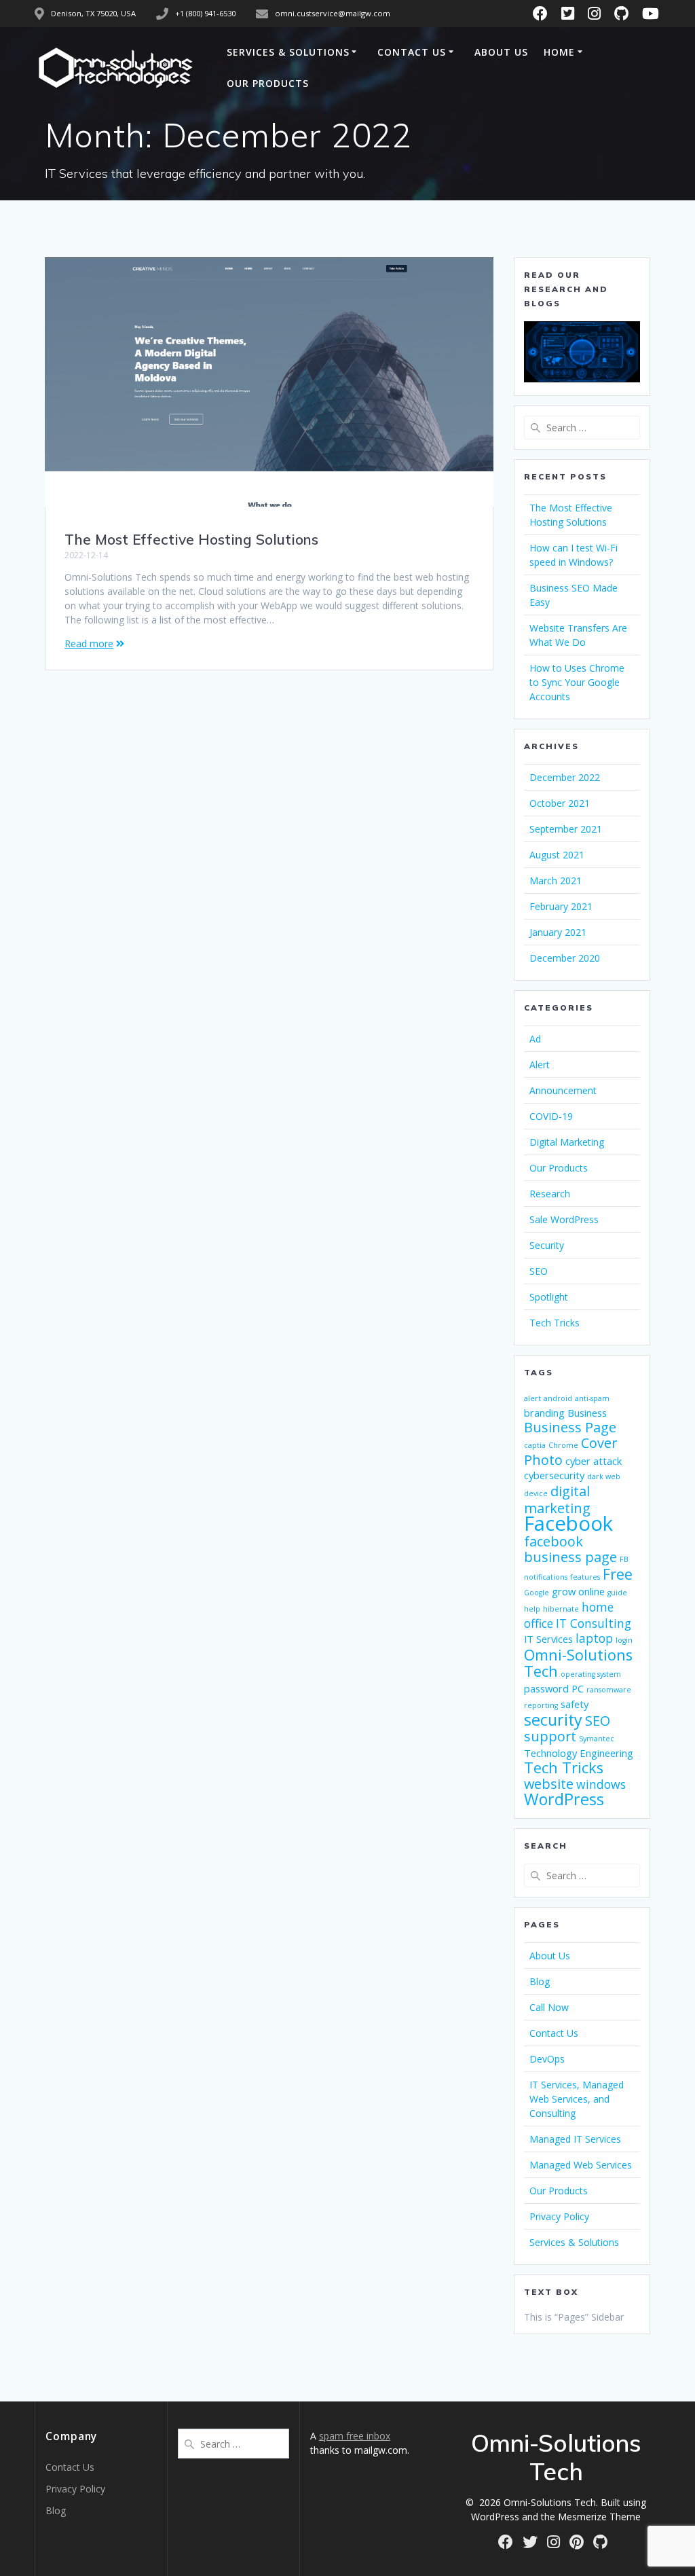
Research (550, 1194)
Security (547, 1245)
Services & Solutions (288, 52)
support (550, 1736)
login (624, 1640)
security (553, 1720)
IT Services (548, 1639)
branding (544, 1413)
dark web (604, 1476)
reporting (541, 1705)
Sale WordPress (564, 1219)
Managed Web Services (581, 2165)
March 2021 (556, 881)
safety (575, 1704)
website (549, 1784)
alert (532, 1398)
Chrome (563, 1445)
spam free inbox (355, 2436)
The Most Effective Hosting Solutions (191, 539)
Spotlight (549, 1297)
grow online (578, 1591)
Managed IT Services (575, 2139)
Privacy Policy (559, 2216)
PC (578, 1688)
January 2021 (558, 932)
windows (601, 1784)
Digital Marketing (567, 1142)
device (536, 1493)
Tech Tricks (555, 1323)
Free (618, 1574)
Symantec (597, 1739)
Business (587, 1413)
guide (617, 1593)
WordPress (564, 1799)
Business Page (570, 1427)
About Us (501, 52)
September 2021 (566, 829)
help (532, 1609)
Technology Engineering (579, 1753)
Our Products (268, 83)
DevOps (547, 2059)
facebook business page (570, 1549)
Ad (535, 1039)
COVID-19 (551, 1116)
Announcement (563, 1090)
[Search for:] (582, 428)
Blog (540, 1981)
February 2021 (561, 906)
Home (559, 52)
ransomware (609, 1690)
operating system (591, 1674)
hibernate (561, 1609)
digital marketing (557, 1500)
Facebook (568, 1523)
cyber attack (594, 1461)
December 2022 (565, 777)
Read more (89, 643)
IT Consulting (594, 1623)
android (558, 1398)
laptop (594, 1638)
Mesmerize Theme (599, 2517)
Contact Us (412, 52)
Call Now (549, 2007)
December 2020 (565, 958)
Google (537, 1593)
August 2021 (557, 855)
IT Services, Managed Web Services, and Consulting (577, 2099)
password (546, 1688)
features (585, 1577)
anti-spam (592, 1398)
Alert (540, 1065)
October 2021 (560, 803)
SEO (539, 1271)
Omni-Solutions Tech (578, 1663)
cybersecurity (554, 1475)
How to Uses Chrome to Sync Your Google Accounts (577, 682)
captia (535, 1445)
